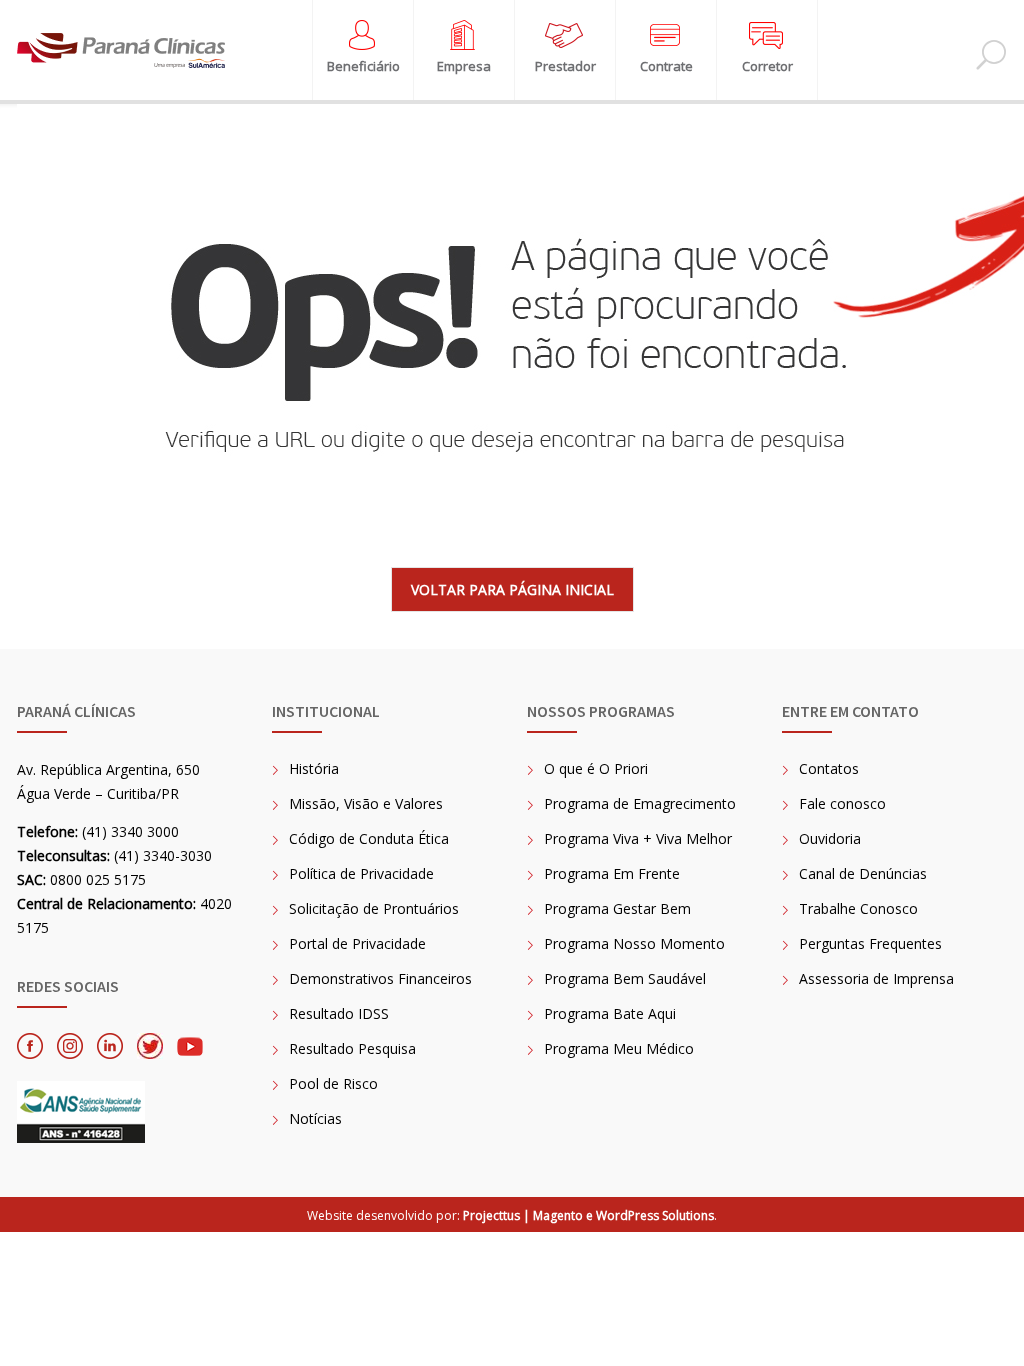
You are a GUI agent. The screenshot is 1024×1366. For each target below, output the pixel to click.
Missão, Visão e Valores (366, 803)
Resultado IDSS (339, 1013)
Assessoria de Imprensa (876, 978)
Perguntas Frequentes (870, 943)
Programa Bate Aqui (610, 1013)
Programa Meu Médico (619, 1048)
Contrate (666, 67)
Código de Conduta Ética (369, 838)
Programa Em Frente (612, 873)
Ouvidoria (830, 838)
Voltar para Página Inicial (512, 589)
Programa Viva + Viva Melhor (638, 838)
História (314, 768)
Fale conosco (842, 803)
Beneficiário (363, 67)
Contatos (829, 768)
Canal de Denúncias (863, 873)
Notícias (315, 1118)
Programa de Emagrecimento (640, 803)
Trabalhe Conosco (858, 908)
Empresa (464, 67)
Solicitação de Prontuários (374, 908)
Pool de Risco (333, 1083)
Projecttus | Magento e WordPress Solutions (588, 1215)
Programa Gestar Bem (617, 908)
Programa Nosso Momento (634, 943)
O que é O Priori (596, 768)
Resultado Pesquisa (352, 1048)
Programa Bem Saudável (625, 978)
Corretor (767, 67)
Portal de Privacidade (357, 943)
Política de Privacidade (361, 873)
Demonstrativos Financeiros (380, 978)
